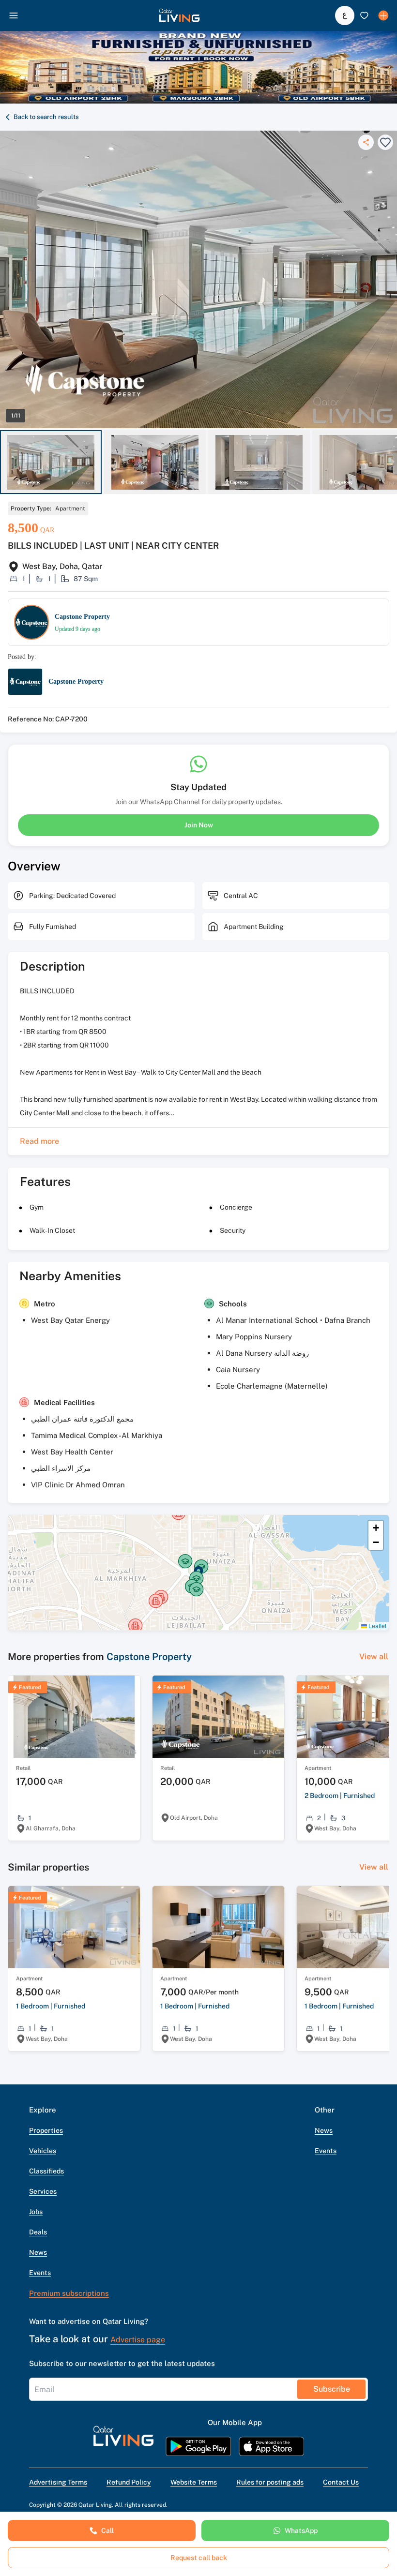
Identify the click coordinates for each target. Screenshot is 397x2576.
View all (374, 1656)
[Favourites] (364, 15)
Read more (39, 1141)
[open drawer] (14, 15)
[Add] (383, 15)
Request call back (199, 2558)
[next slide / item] (393, 462)
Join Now (199, 825)
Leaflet (377, 1625)
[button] (179, 15)
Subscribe (332, 2389)
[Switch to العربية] (345, 15)
